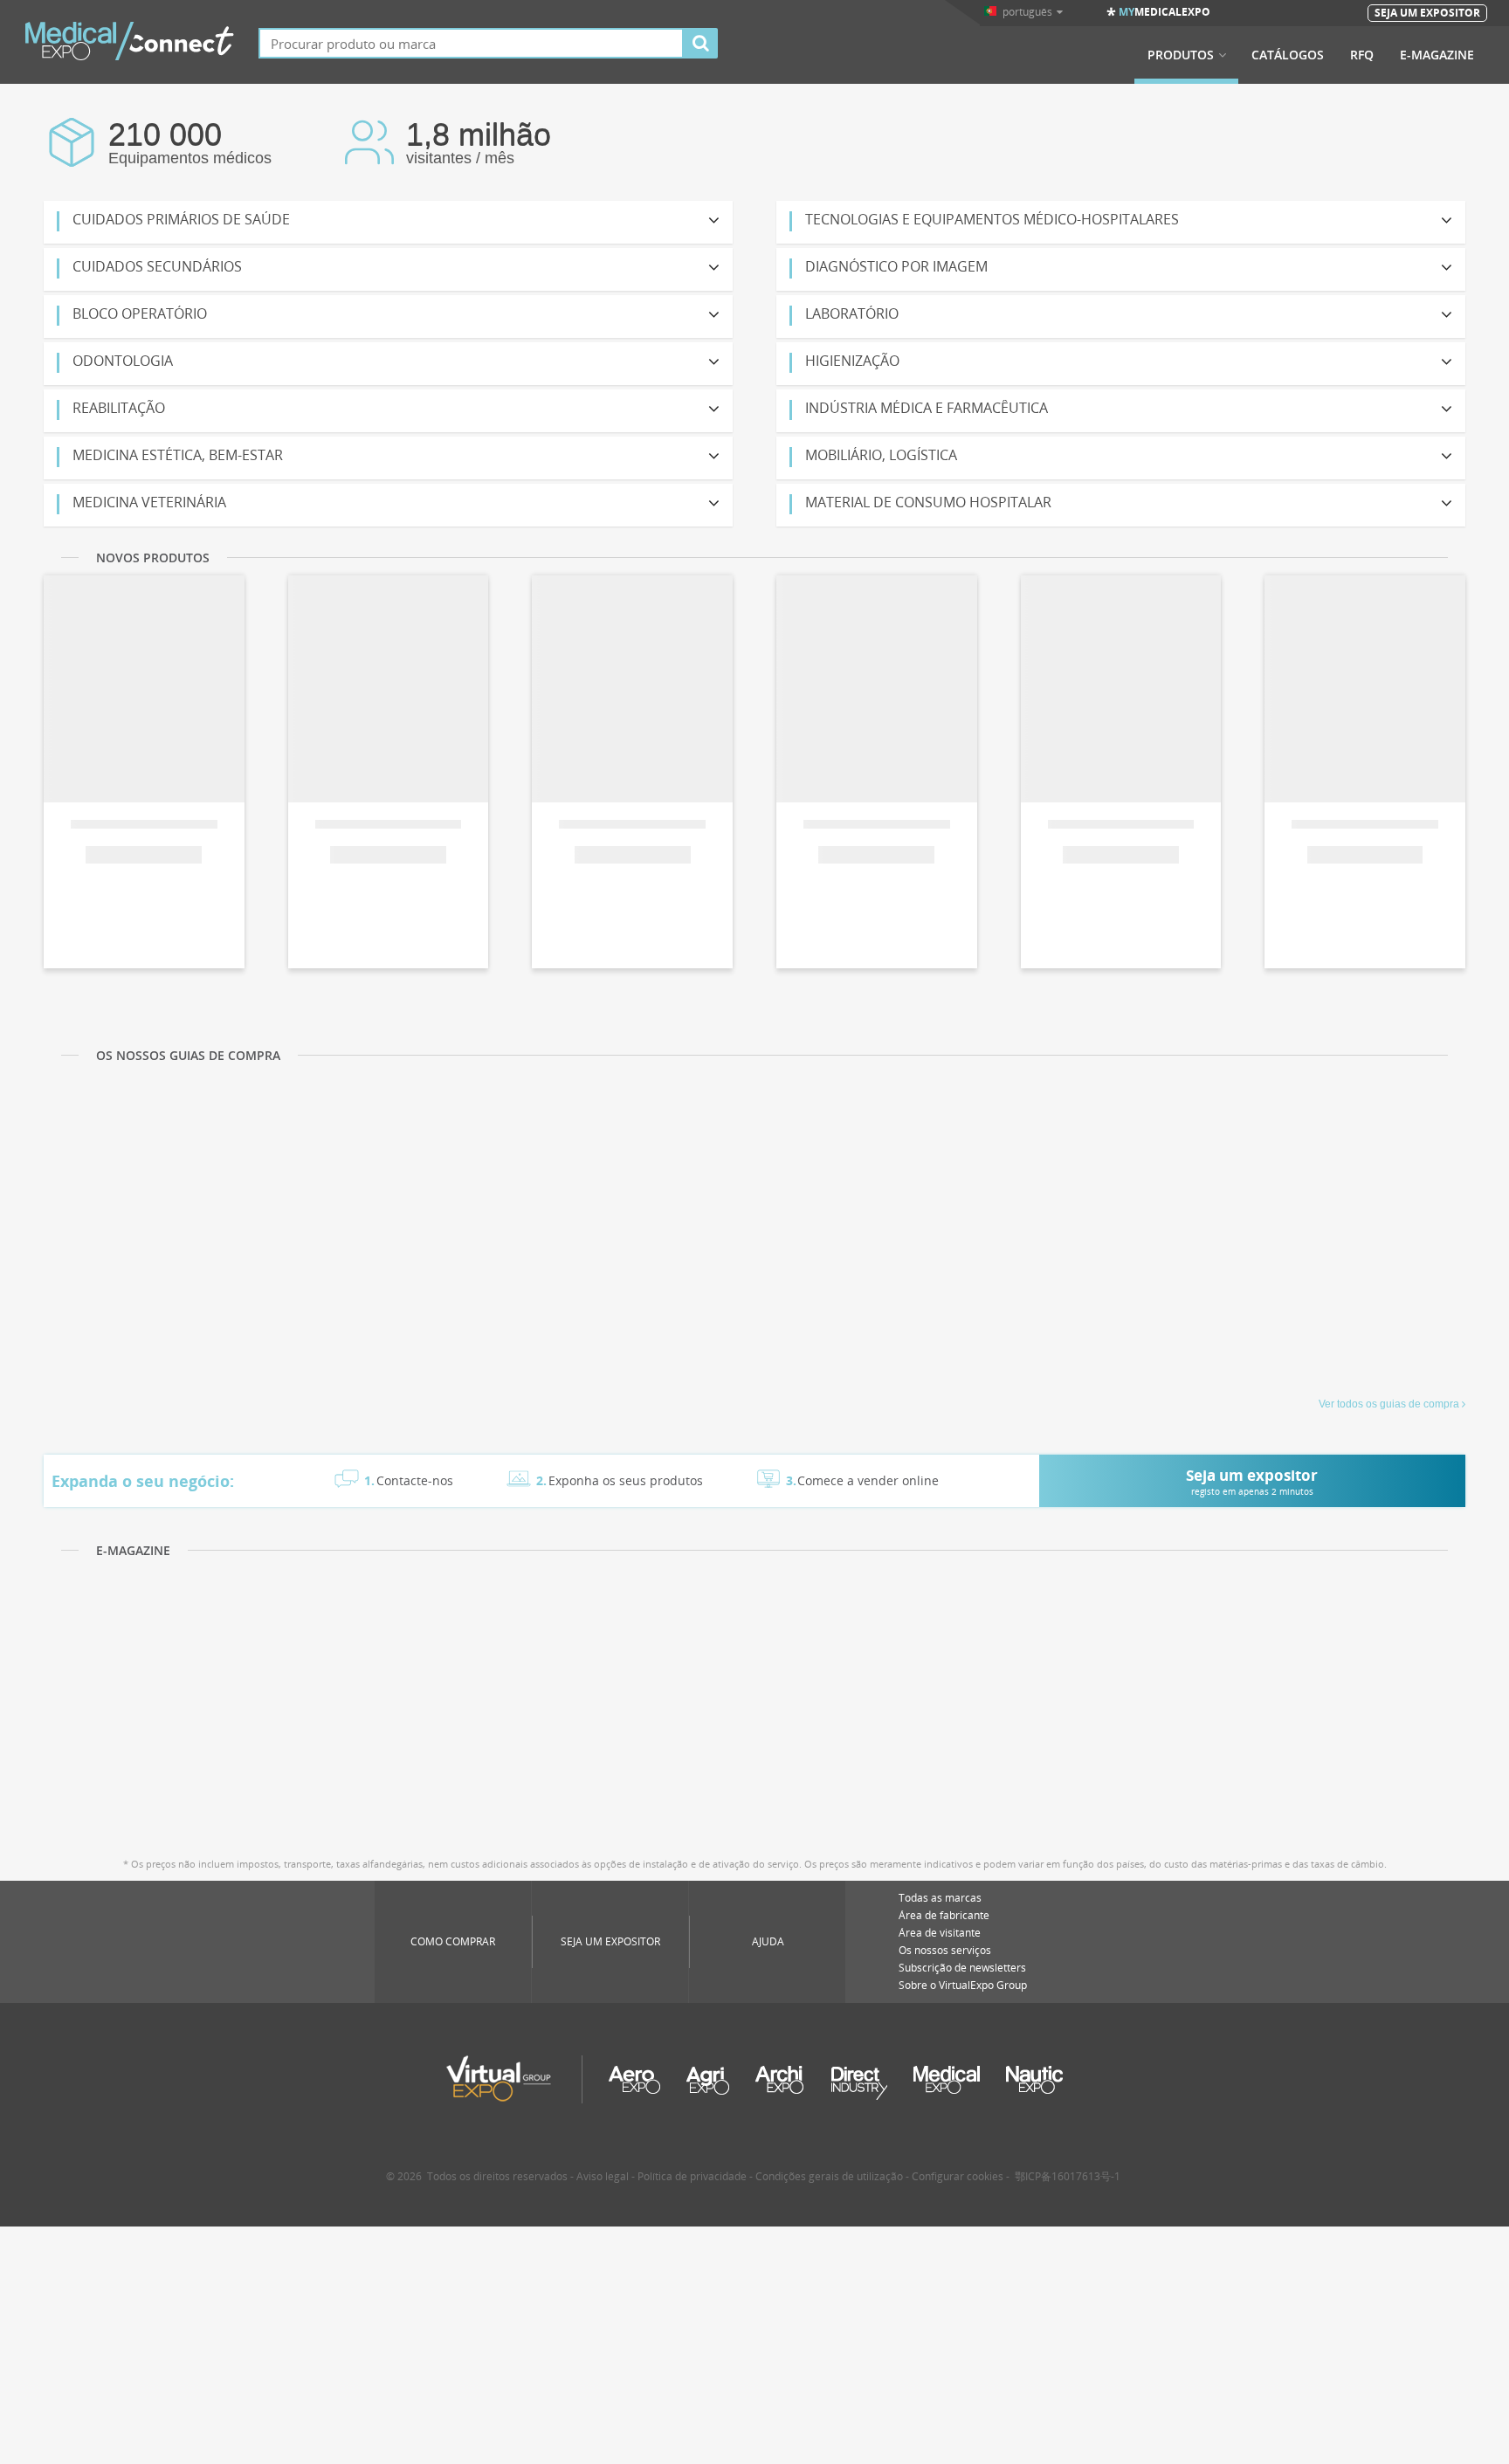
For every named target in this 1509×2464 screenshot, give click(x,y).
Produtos (1181, 55)
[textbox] (471, 43)
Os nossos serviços (945, 1950)
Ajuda (768, 1941)
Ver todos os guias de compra (1389, 1404)
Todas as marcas (940, 1898)
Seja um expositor (610, 1941)
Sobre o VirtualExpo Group (963, 1985)
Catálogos (1288, 55)
